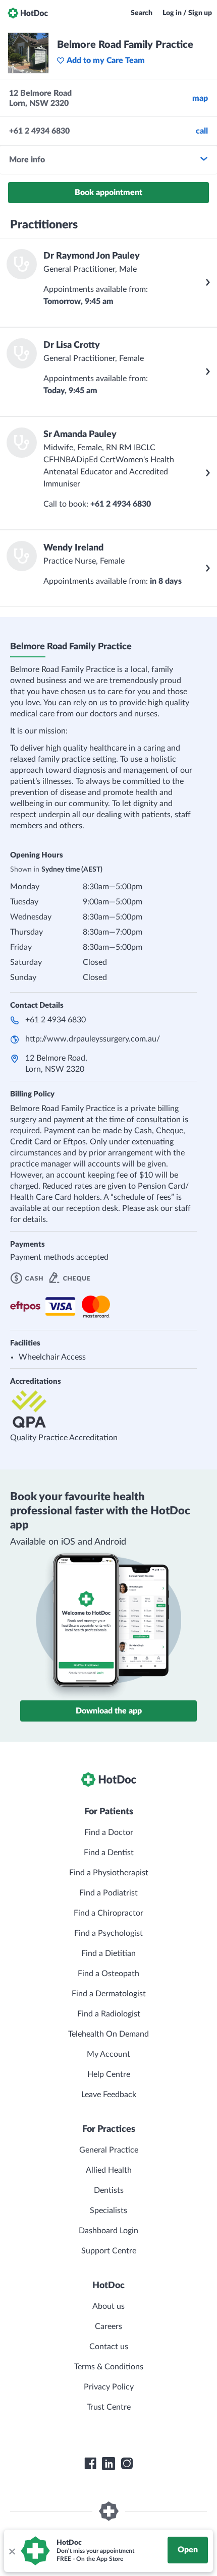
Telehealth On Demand (108, 2034)
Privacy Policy (109, 2387)
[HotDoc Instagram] (127, 2464)
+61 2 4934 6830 (56, 1020)
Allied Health (109, 2170)
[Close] (12, 2551)
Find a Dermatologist (109, 1994)
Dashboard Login (108, 2231)
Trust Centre (109, 2407)
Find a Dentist (109, 1853)
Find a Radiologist (109, 2014)
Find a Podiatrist (108, 1893)
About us (108, 2306)
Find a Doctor (109, 1832)
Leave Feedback (109, 2095)
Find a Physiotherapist (109, 1873)
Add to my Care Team (106, 60)
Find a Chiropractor (108, 1913)
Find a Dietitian (108, 1953)
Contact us (109, 2347)
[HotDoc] (28, 13)
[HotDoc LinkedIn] (108, 2464)
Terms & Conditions (109, 2367)
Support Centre (109, 2251)
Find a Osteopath (108, 1974)
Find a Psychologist (108, 1933)
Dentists (109, 2190)
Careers (108, 2326)
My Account (108, 2054)
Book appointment (108, 193)
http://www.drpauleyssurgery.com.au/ (93, 1039)
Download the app (109, 1711)
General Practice (109, 2150)
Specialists (108, 2211)
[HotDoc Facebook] (90, 2464)
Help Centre (109, 2074)
